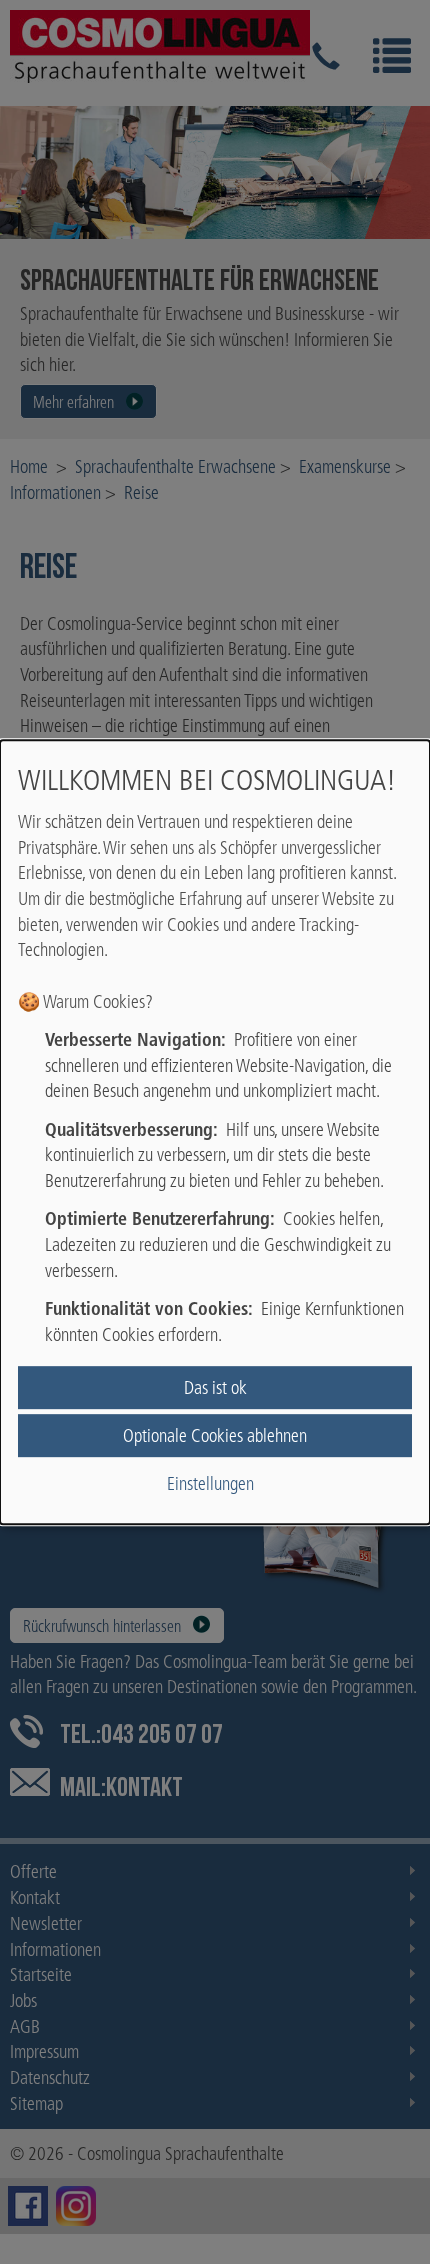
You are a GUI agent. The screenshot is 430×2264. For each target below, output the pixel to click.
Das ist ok (215, 1387)
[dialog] (215, 1132)
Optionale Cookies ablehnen (215, 1435)
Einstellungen (210, 1483)
